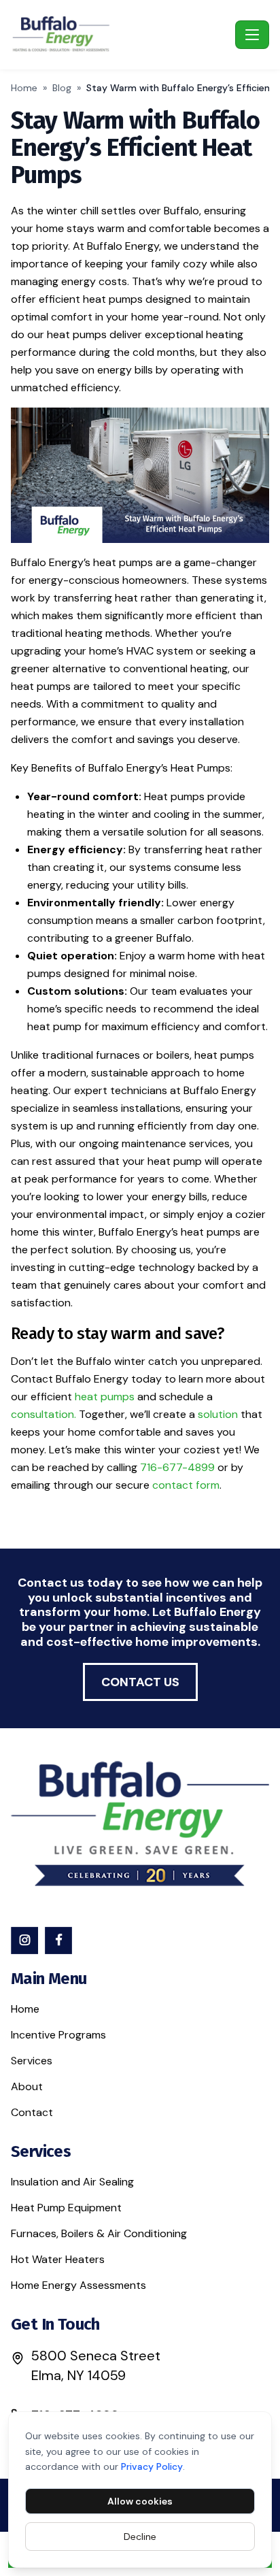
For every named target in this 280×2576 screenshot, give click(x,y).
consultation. (43, 1414)
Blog (62, 88)
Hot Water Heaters (58, 2259)
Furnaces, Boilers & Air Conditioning (99, 2233)
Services (32, 2061)
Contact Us (140, 1682)
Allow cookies (140, 2501)
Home (24, 88)
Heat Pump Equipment (66, 2208)
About (27, 2086)
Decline (140, 2537)
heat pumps (105, 1397)
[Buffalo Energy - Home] (120, 35)
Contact (32, 2112)
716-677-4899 (177, 1467)
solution (218, 1414)
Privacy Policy (152, 2466)
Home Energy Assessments (78, 2285)
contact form (186, 1485)
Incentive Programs (58, 2035)
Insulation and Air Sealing (72, 2182)
